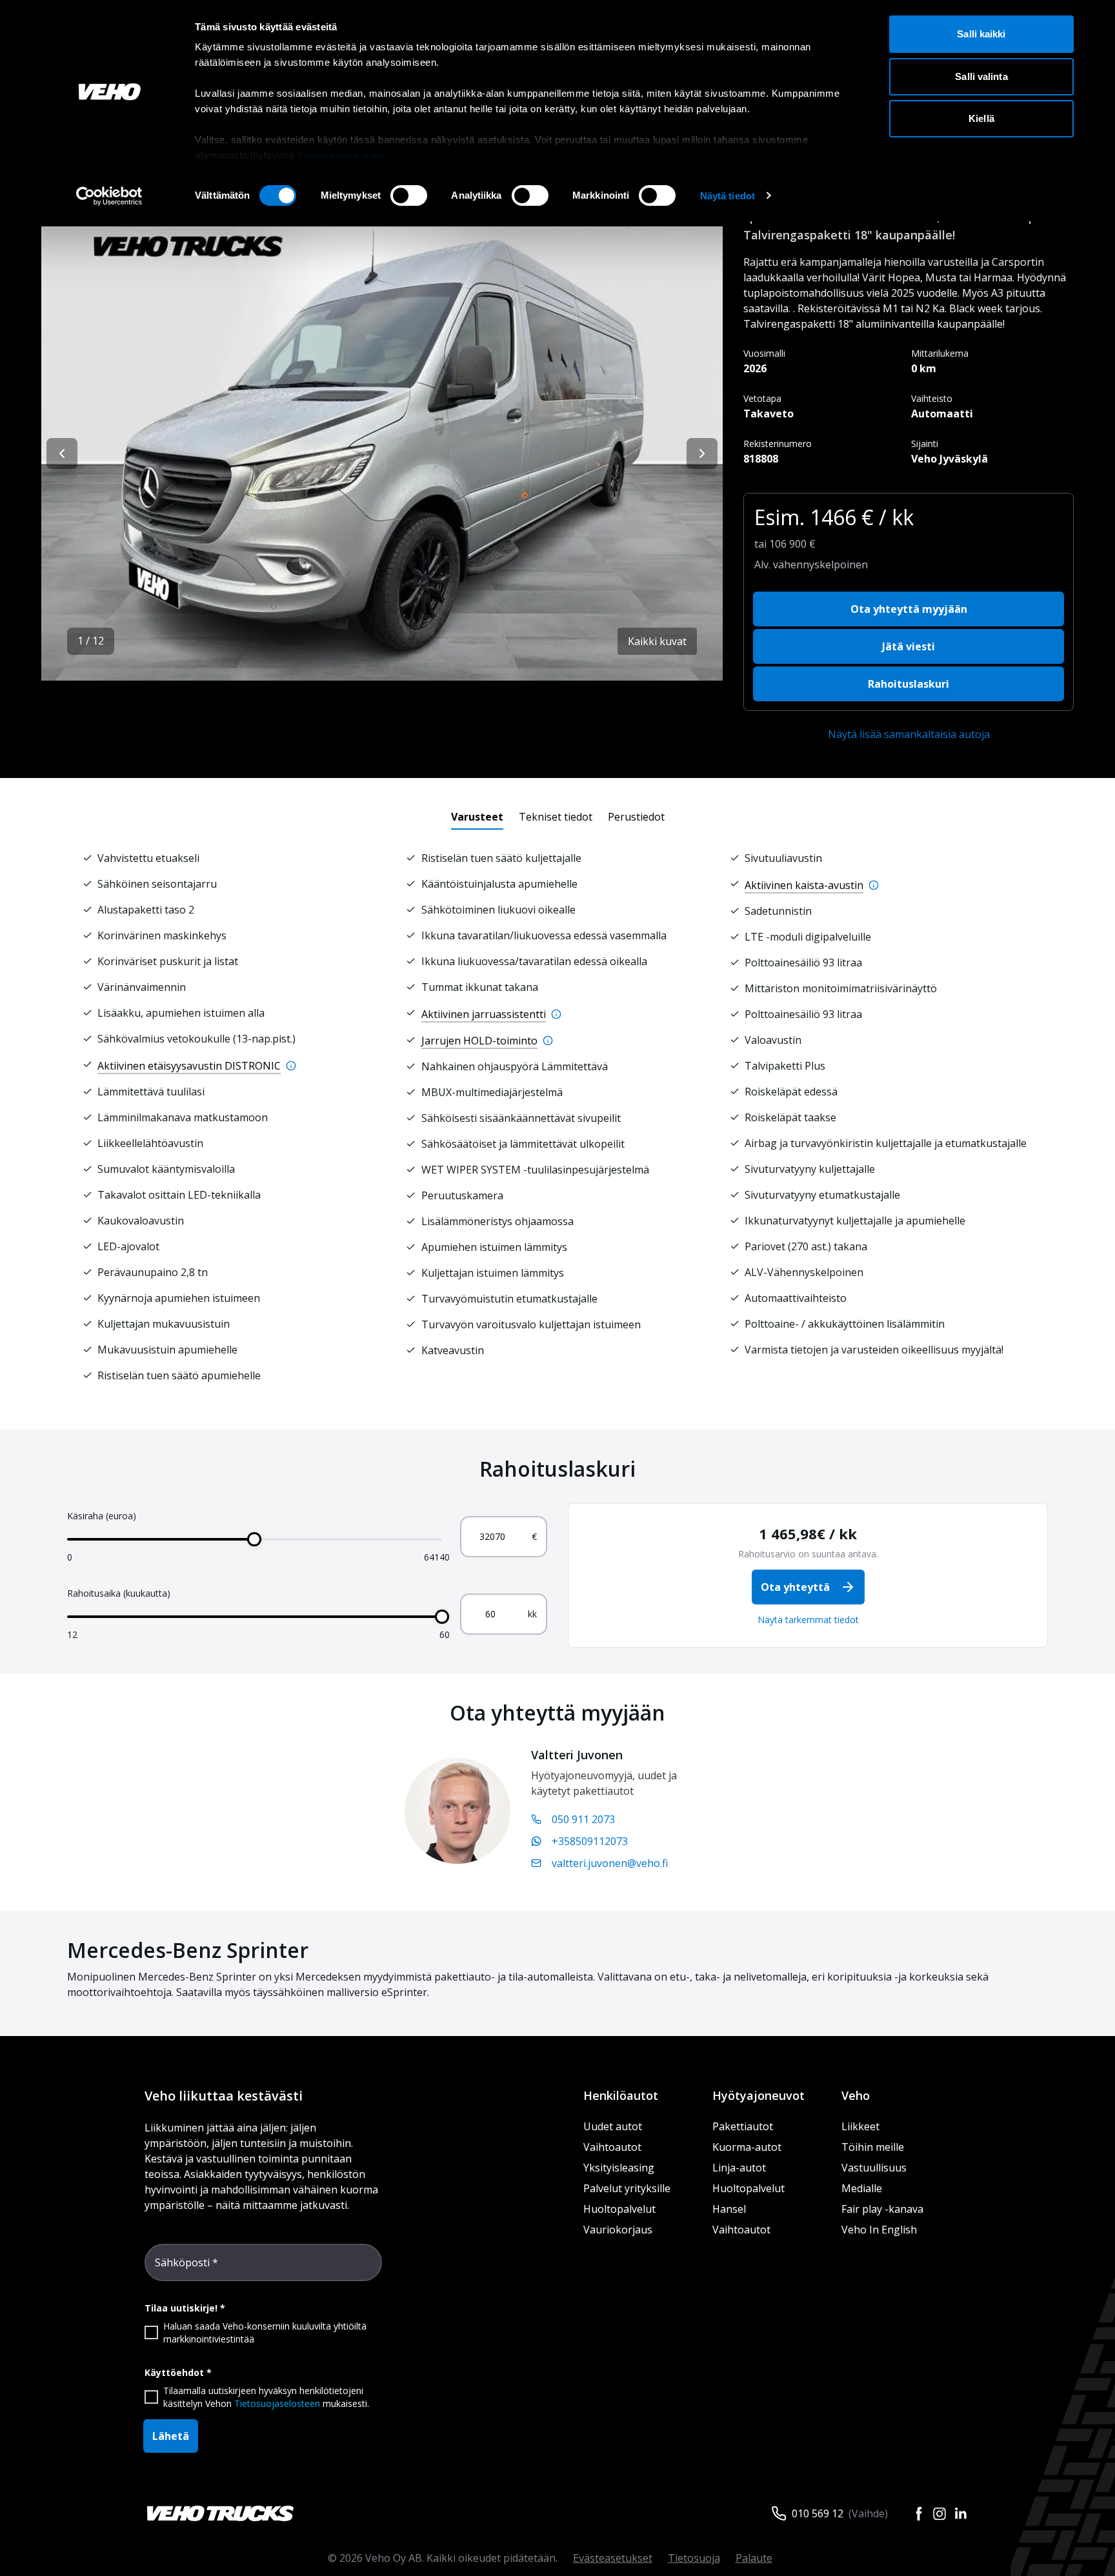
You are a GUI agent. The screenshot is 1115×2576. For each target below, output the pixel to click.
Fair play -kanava (882, 2209)
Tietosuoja (694, 2558)
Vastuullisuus (874, 2168)
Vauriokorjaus (618, 2230)
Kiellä (981, 118)
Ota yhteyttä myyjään (909, 609)
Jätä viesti (909, 646)
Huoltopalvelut (619, 2209)
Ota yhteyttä (795, 1587)
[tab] (477, 817)
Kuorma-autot (747, 2147)
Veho (856, 2095)
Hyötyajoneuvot (758, 2095)
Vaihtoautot (612, 2147)
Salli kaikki (981, 34)
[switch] (409, 195)
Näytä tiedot (728, 196)
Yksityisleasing (619, 2168)
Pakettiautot (743, 2126)
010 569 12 (818, 2513)
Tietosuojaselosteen (277, 2403)
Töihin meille (873, 2147)
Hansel (729, 2209)
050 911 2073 (583, 1819)
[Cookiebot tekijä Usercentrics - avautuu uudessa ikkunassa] (109, 196)
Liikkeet (860, 2126)
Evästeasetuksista (340, 155)
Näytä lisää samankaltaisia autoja (909, 734)
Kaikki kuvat (657, 641)
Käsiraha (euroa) (102, 1516)
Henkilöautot (621, 2095)
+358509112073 (590, 1841)
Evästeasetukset (613, 2558)
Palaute (754, 2558)
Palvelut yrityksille (627, 2188)
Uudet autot (613, 2126)
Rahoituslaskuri (909, 684)
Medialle (862, 2188)
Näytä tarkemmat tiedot (808, 1620)
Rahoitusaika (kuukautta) (119, 1593)
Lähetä (171, 2436)
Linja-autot (739, 2168)
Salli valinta (981, 76)
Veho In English (879, 2230)
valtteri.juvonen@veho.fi (610, 1863)
